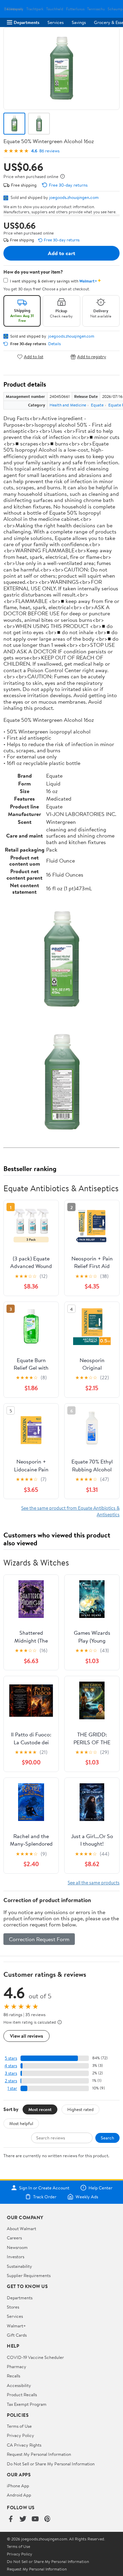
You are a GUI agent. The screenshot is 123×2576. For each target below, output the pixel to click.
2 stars (11, 2081)
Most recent (40, 2109)
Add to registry (92, 357)
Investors (16, 2257)
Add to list (34, 357)
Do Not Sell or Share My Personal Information (51, 2464)
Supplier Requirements (29, 2275)
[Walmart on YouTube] (35, 2519)
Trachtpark (35, 9)
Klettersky (15, 9)
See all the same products (94, 1882)
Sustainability (19, 2266)
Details (54, 344)
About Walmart (22, 2228)
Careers (14, 2238)
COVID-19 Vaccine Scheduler (35, 2357)
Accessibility (19, 2385)
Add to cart (61, 253)
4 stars (11, 2066)
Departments (26, 22)
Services (56, 22)
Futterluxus (75, 9)
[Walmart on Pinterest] (47, 2519)
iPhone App (18, 2486)
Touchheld (55, 9)
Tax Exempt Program (27, 2404)
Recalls (13, 2376)
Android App (19, 2495)
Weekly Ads (87, 2197)
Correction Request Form (39, 1939)
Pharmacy (17, 2366)
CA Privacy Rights (24, 2445)
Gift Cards (17, 2335)
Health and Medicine (68, 405)
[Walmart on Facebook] (11, 2519)
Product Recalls (22, 2395)
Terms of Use (19, 2426)
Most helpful (21, 2123)
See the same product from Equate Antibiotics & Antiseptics (70, 1511)
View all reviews (26, 2036)
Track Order (45, 2197)
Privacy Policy (20, 2435)
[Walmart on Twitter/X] (23, 2519)
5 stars (11, 2058)
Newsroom (17, 2247)
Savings (79, 22)
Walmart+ (16, 2326)
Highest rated (80, 2109)
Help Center (100, 2188)
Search (107, 2138)
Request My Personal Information (39, 2454)
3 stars (11, 2073)
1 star (12, 2088)
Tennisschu (96, 9)
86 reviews (49, 151)
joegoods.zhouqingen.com (74, 197)
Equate (97, 405)
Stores (13, 2307)
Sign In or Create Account (44, 2188)
